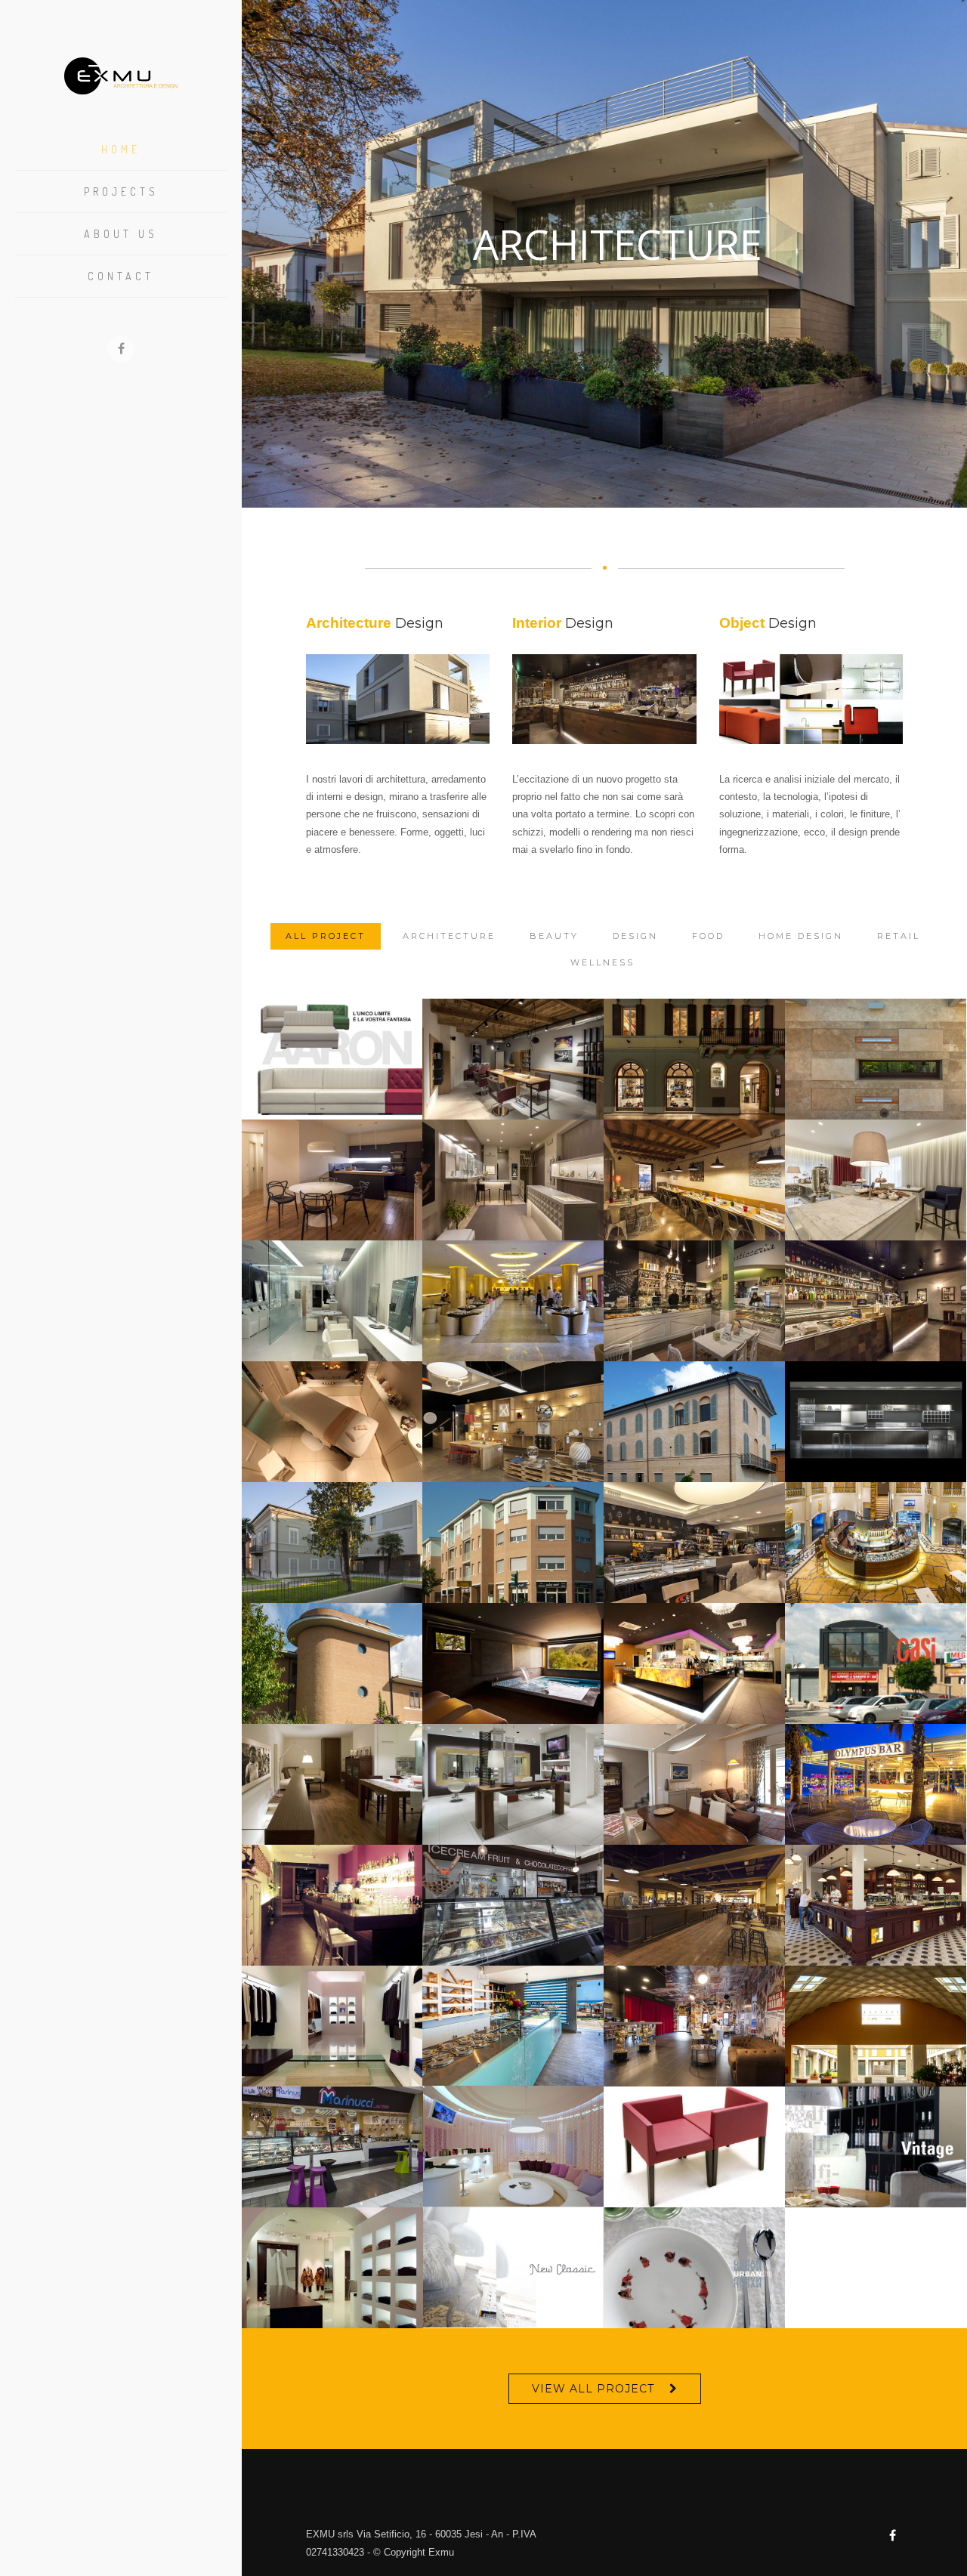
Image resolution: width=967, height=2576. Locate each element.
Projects (121, 192)
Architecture (449, 936)
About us (121, 234)
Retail (899, 936)
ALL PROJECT (326, 936)
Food (708, 936)
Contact (121, 276)
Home (121, 149)
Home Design (801, 936)
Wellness (602, 962)
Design (635, 936)
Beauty (554, 936)
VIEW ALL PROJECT (593, 2389)
